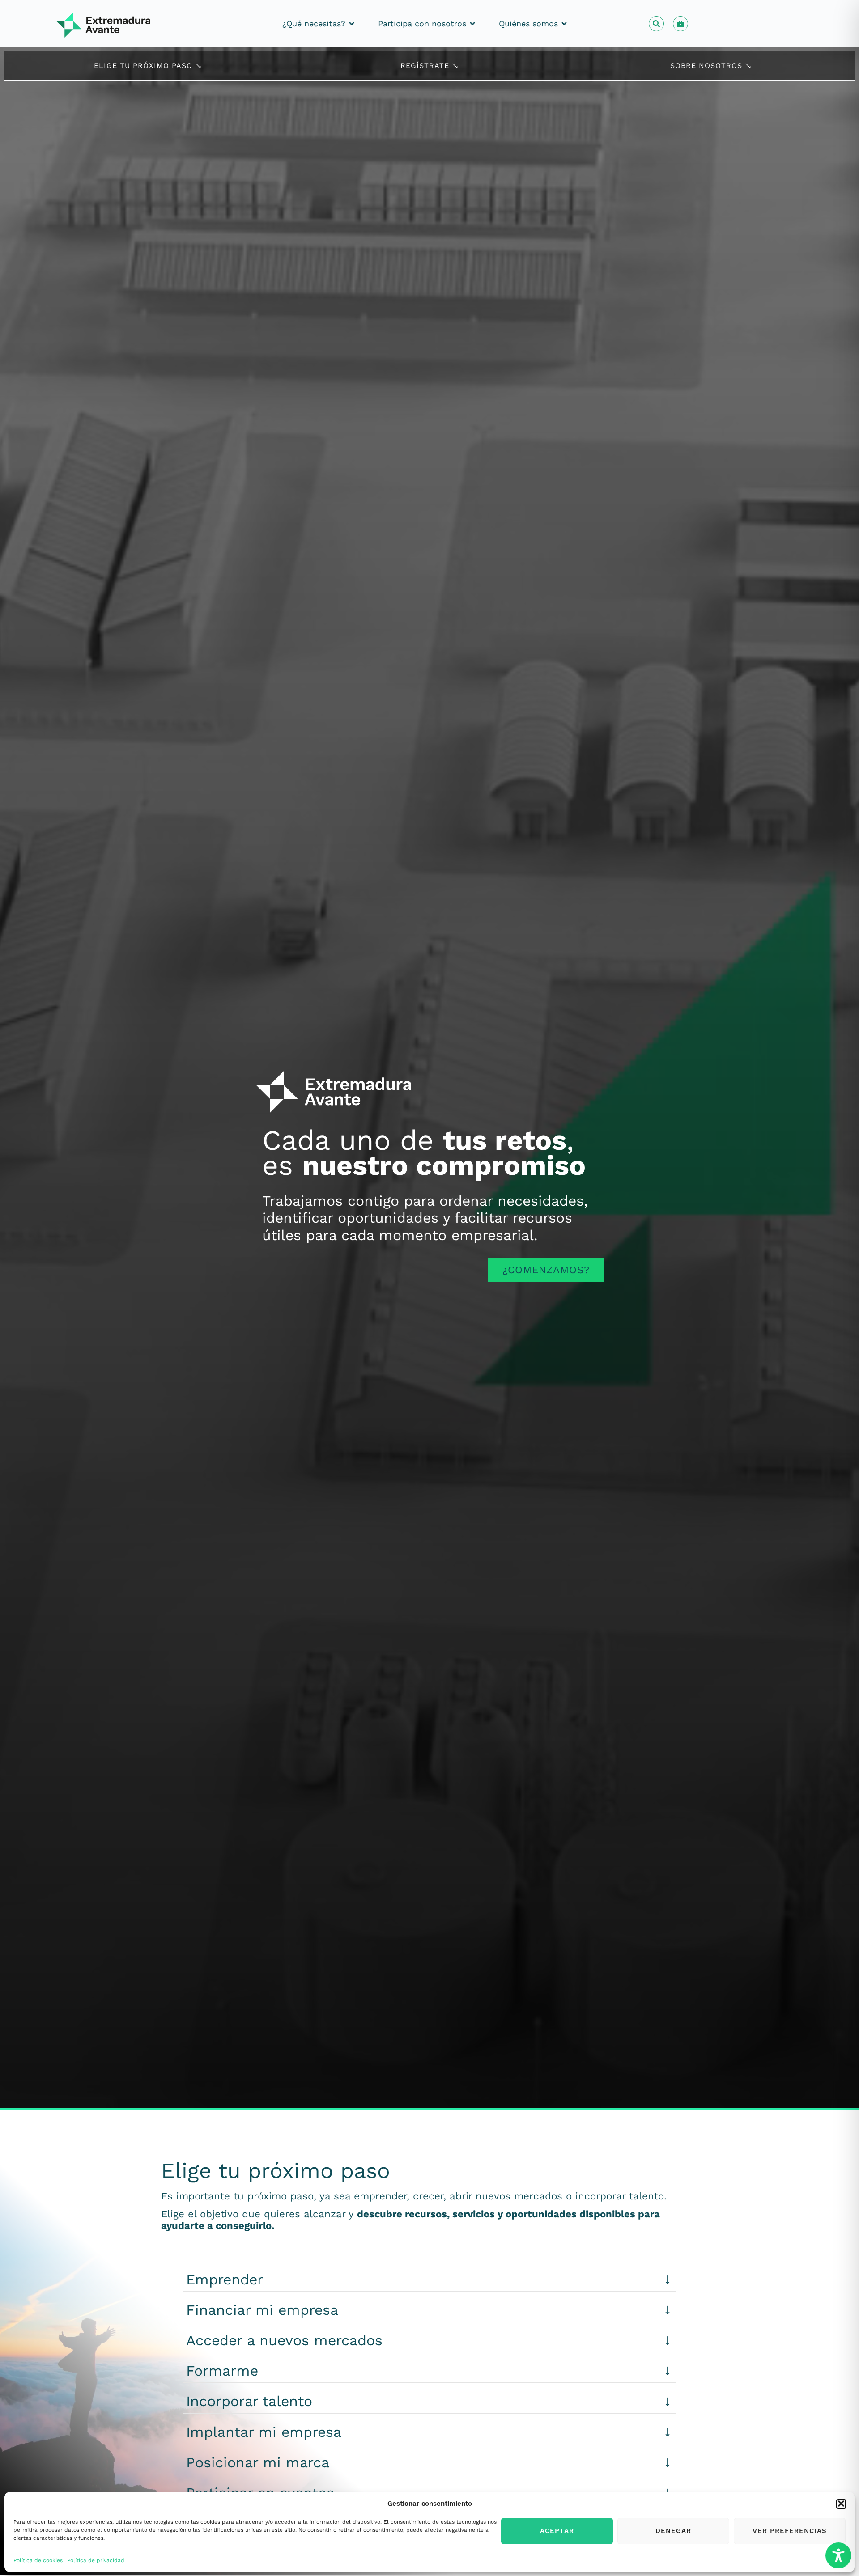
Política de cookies (38, 2560)
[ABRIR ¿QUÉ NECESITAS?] (352, 23)
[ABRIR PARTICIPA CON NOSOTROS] (472, 23)
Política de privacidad (96, 2560)
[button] (841, 2504)
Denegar (673, 2531)
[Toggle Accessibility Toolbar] (838, 2555)
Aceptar (557, 2531)
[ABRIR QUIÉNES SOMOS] (564, 23)
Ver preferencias (790, 2531)
